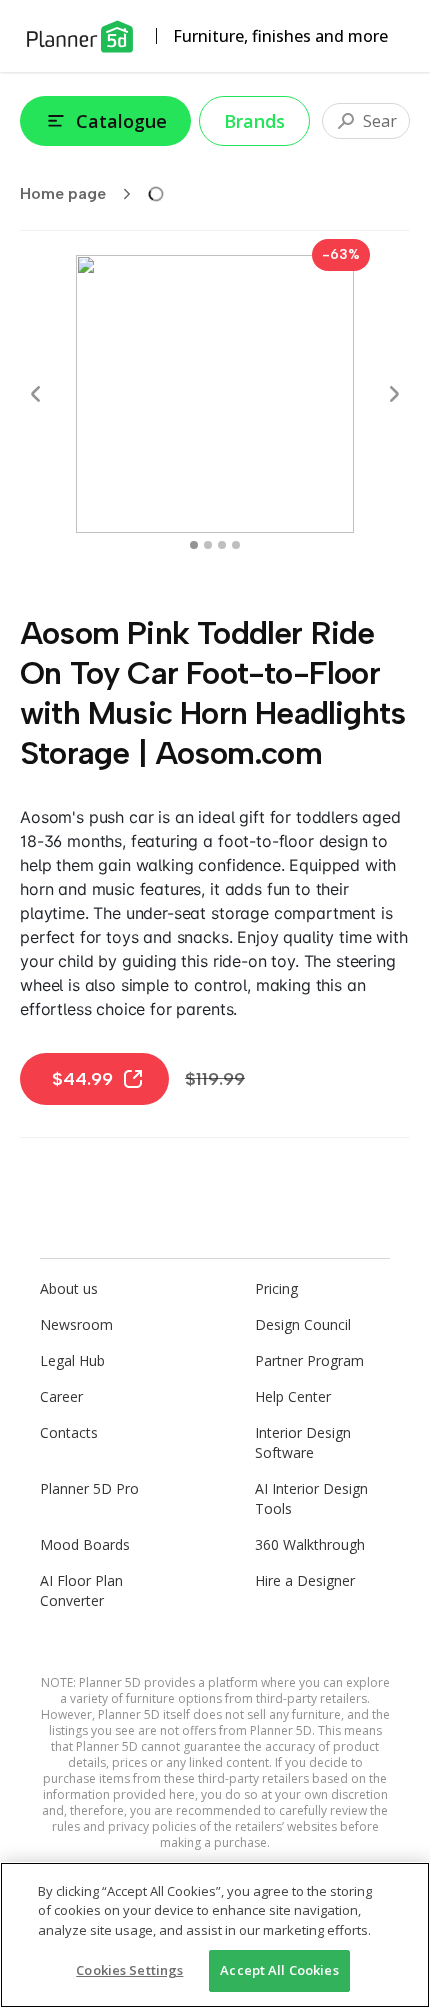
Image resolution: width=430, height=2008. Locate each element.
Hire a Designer (305, 1580)
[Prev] (36, 394)
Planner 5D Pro (89, 1488)
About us (69, 1288)
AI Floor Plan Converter (81, 1590)
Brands (254, 121)
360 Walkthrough (310, 1544)
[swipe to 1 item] (208, 545)
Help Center (293, 1396)
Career (61, 1396)
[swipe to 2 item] (222, 545)
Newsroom (76, 1324)
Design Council (303, 1324)
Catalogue (121, 121)
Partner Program (309, 1360)
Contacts (69, 1432)
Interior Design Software (303, 1442)
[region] (215, 1935)
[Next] (394, 394)
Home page (63, 193)
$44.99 (82, 1079)
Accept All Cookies (279, 1970)
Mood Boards (85, 1544)
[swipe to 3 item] (236, 545)
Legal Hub (72, 1360)
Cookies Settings (129, 1970)
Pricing (276, 1288)
